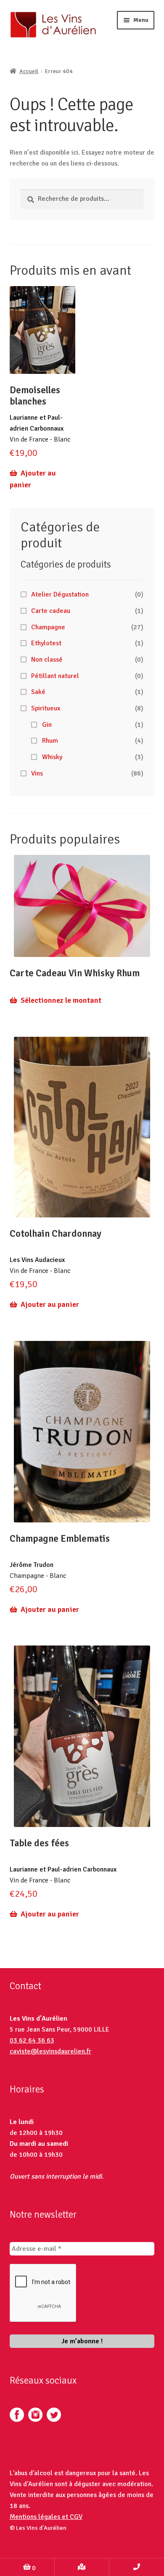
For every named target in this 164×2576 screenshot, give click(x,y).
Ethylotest (46, 643)
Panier (18, 2565)
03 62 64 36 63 (32, 2040)
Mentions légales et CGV (46, 2517)
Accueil (29, 71)
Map (82, 2567)
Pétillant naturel (55, 676)
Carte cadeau (51, 611)
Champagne (48, 627)
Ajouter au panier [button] (33, 479)
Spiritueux (46, 708)
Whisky (52, 757)
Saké (38, 692)
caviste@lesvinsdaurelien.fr (50, 2051)
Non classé (47, 660)
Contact (137, 2567)
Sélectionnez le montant (61, 1000)
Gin (47, 725)
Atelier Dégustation (60, 594)
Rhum (50, 741)
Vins (37, 773)
